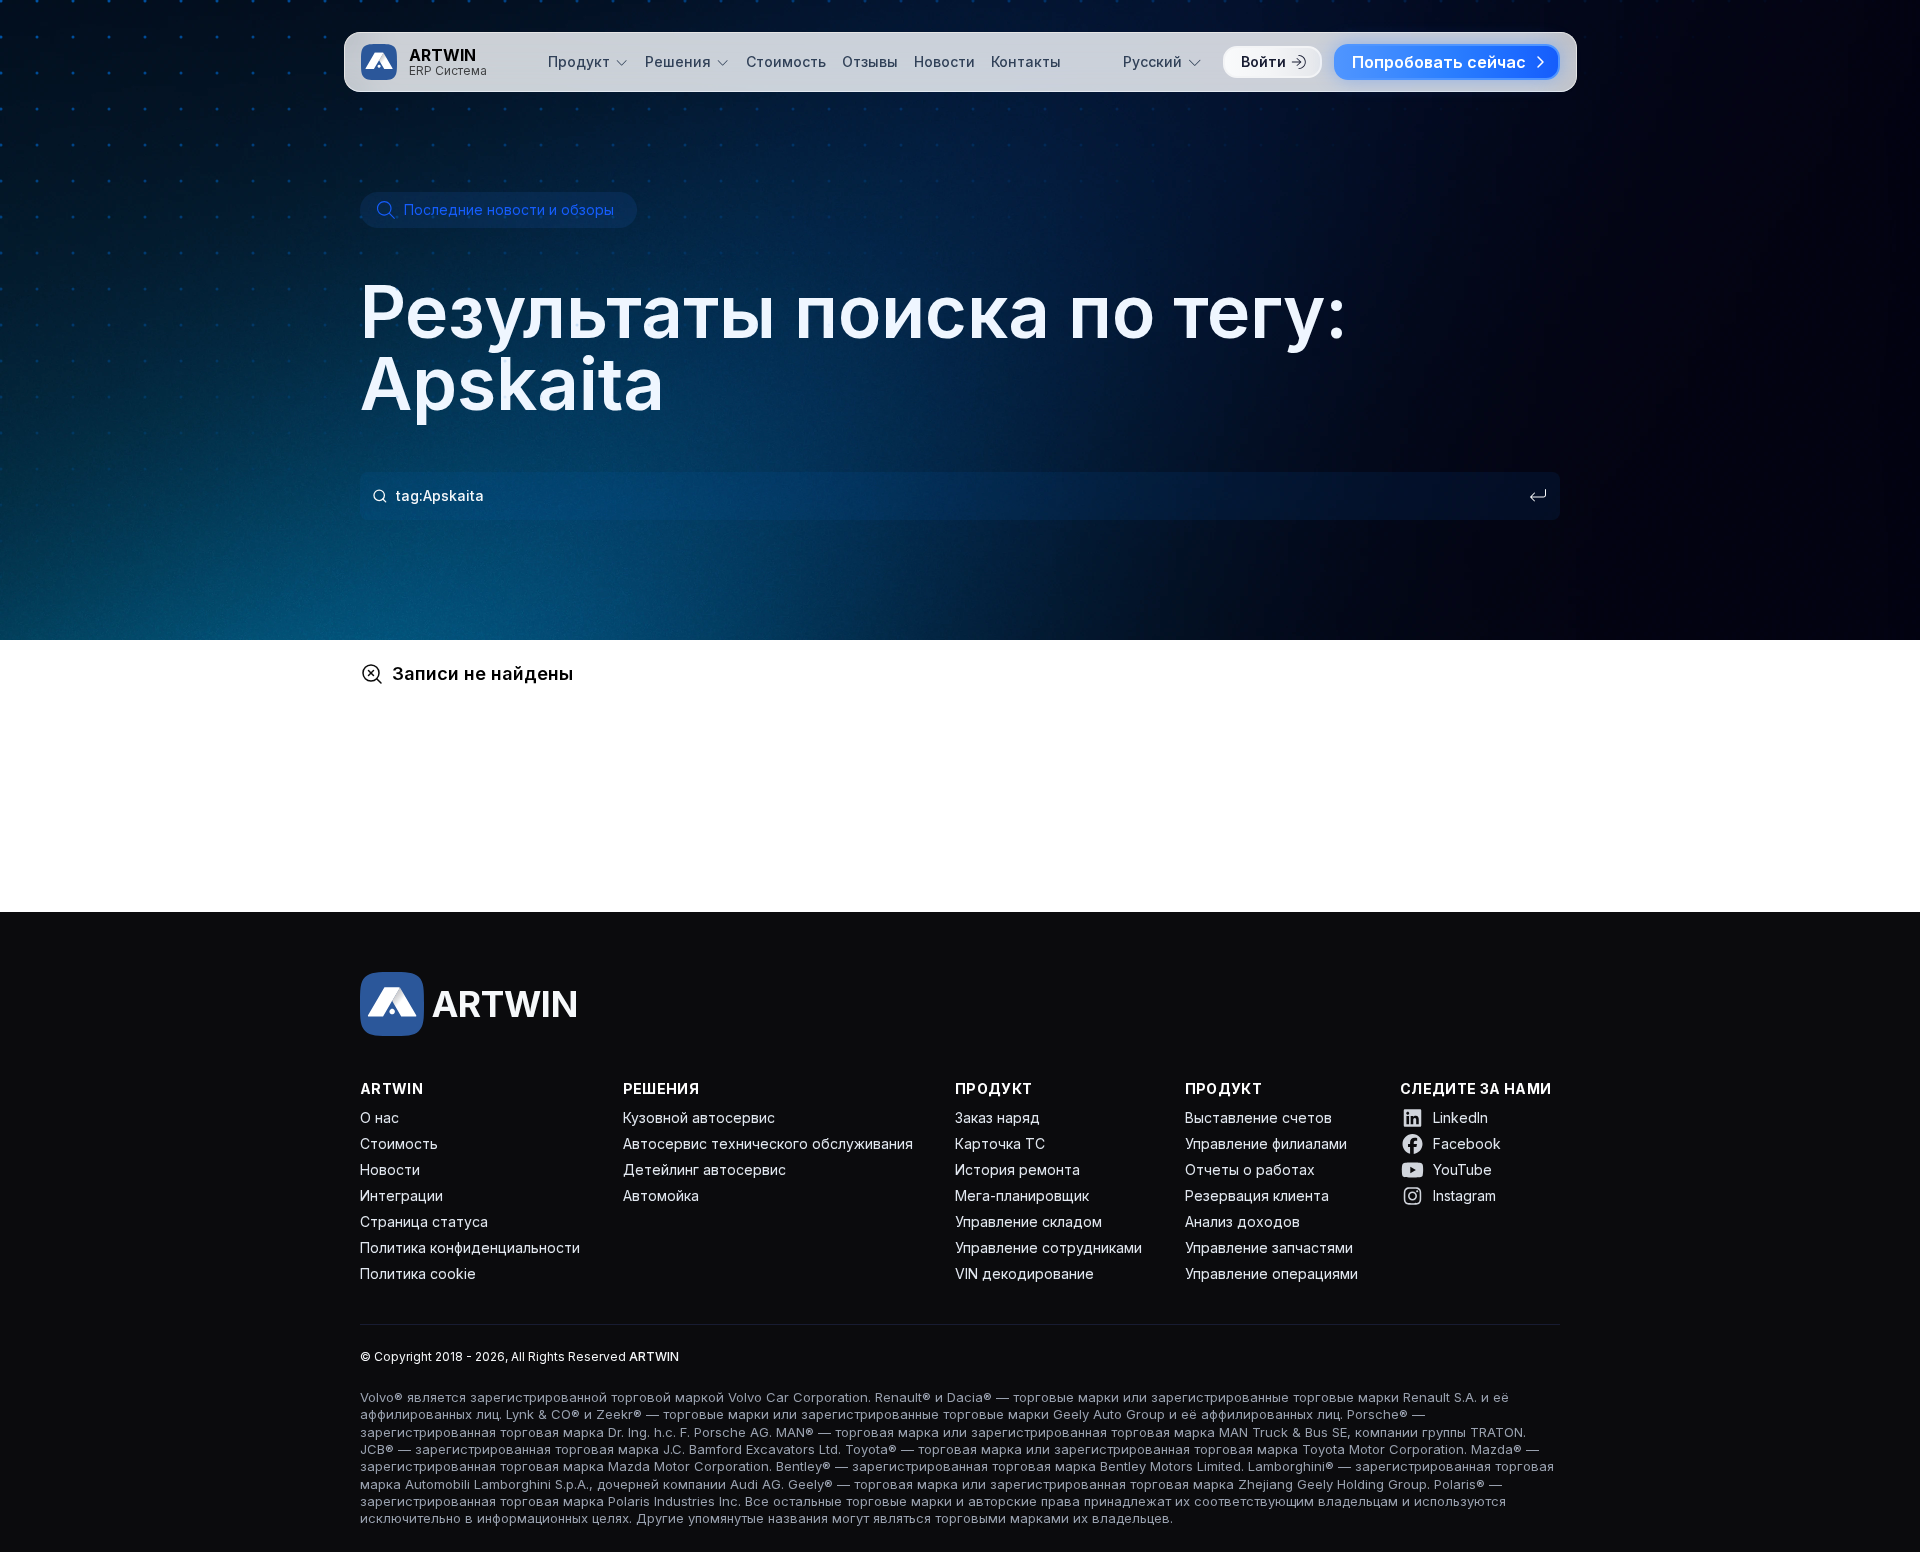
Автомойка (661, 1195)
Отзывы (870, 61)
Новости (944, 61)
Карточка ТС (1000, 1143)
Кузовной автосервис (699, 1117)
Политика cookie (418, 1273)
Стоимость (786, 61)
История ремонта (1017, 1169)
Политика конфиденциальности (470, 1247)
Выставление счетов (1258, 1117)
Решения (678, 61)
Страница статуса (424, 1221)
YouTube (1462, 1169)
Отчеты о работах (1250, 1169)
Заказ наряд (997, 1117)
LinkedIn (1460, 1117)
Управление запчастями (1269, 1247)
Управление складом (1028, 1221)
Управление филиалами (1266, 1143)
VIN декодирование (1024, 1273)
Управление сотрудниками (1048, 1247)
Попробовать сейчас (1439, 62)
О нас (379, 1117)
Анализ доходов (1242, 1221)
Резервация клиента (1257, 1195)
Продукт (579, 61)
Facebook (1467, 1143)
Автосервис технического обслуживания (768, 1143)
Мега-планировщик (1022, 1195)
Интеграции (401, 1195)
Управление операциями (1271, 1273)
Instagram (1464, 1195)
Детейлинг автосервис (704, 1169)
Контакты (1026, 61)
